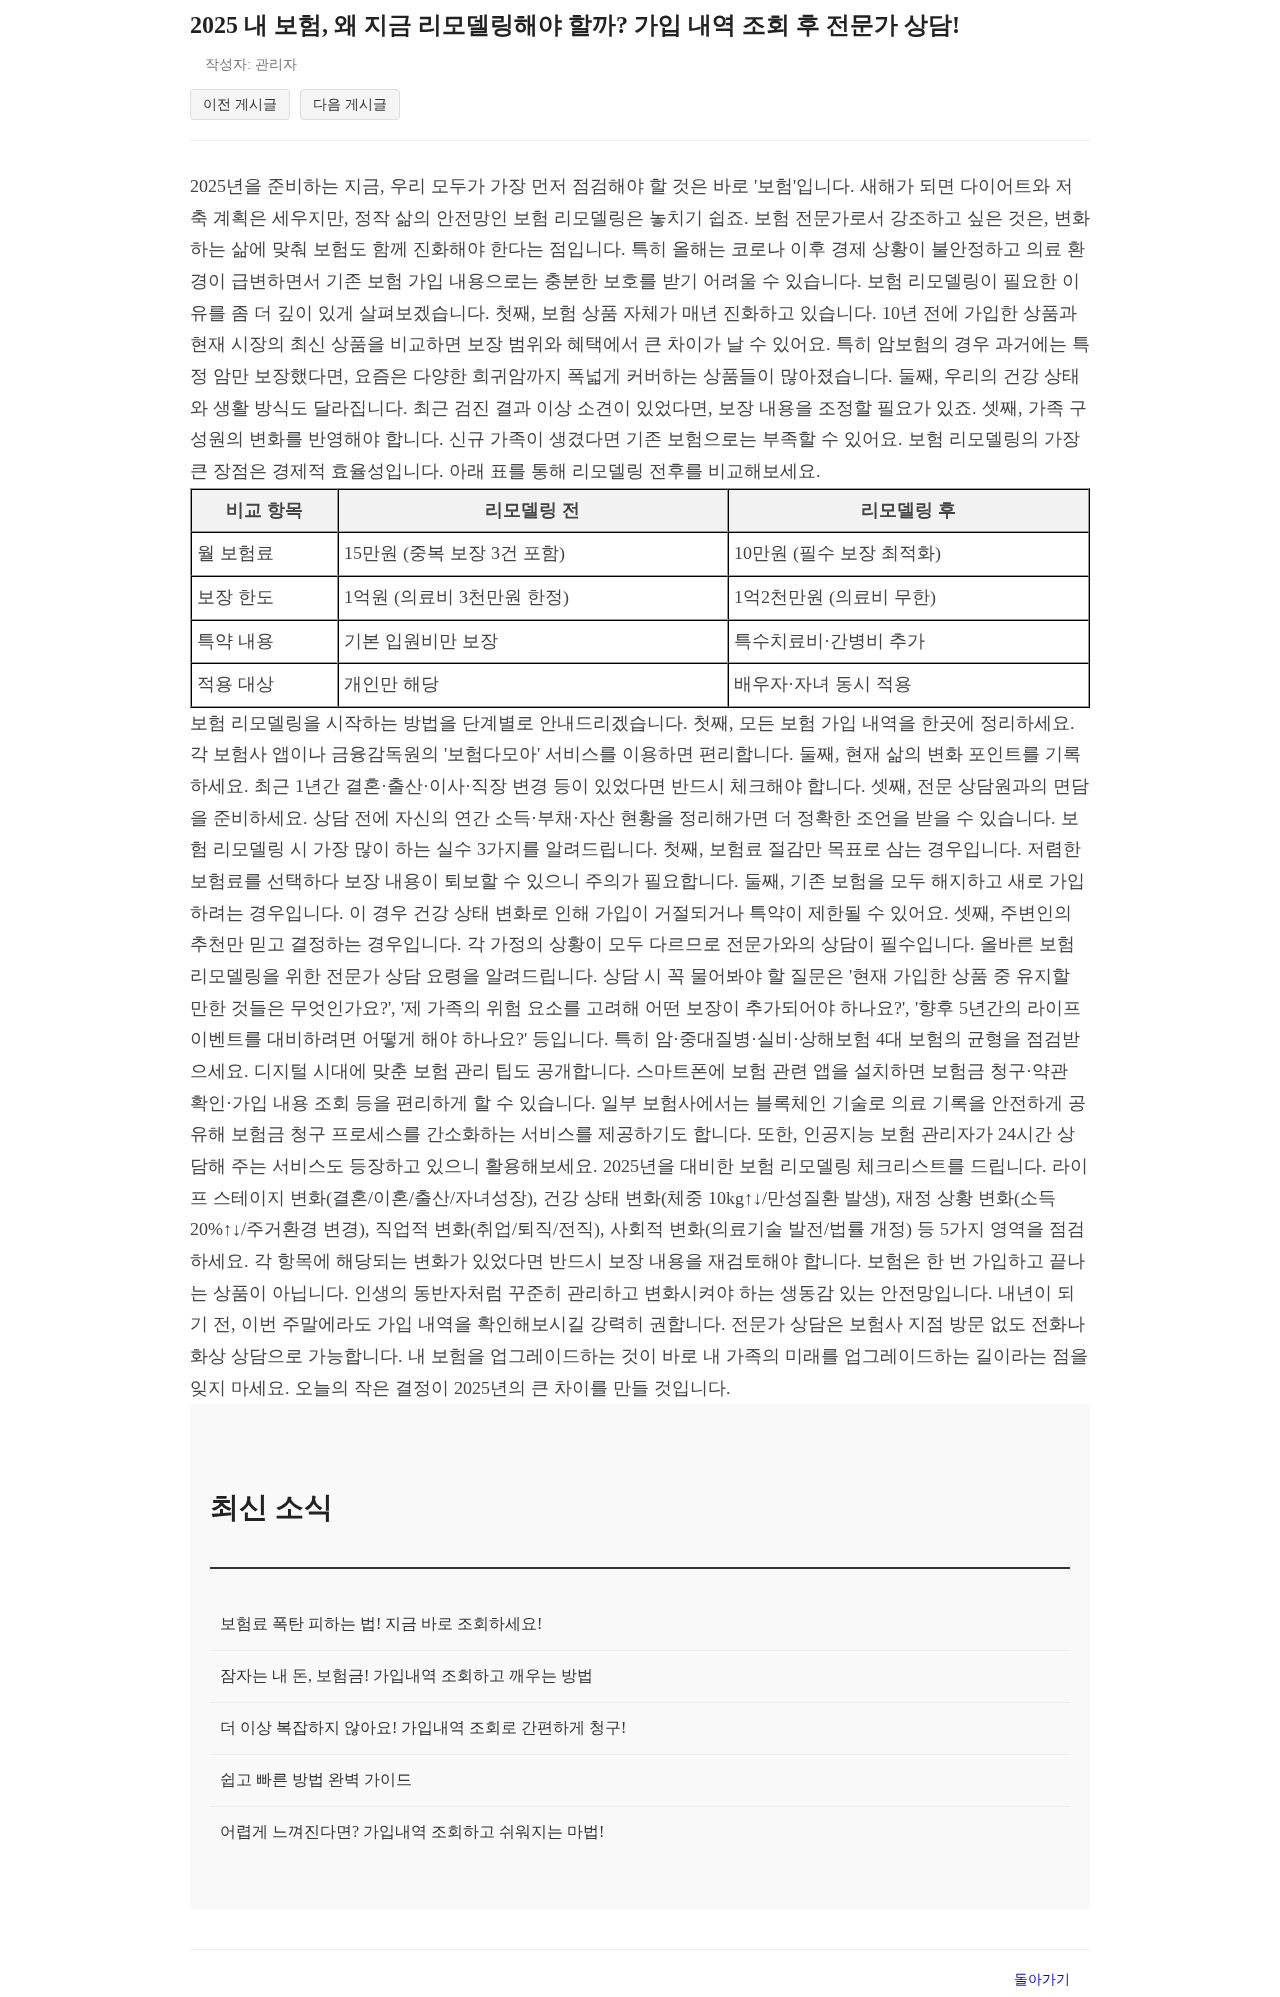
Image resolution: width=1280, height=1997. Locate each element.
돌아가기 (1042, 1979)
